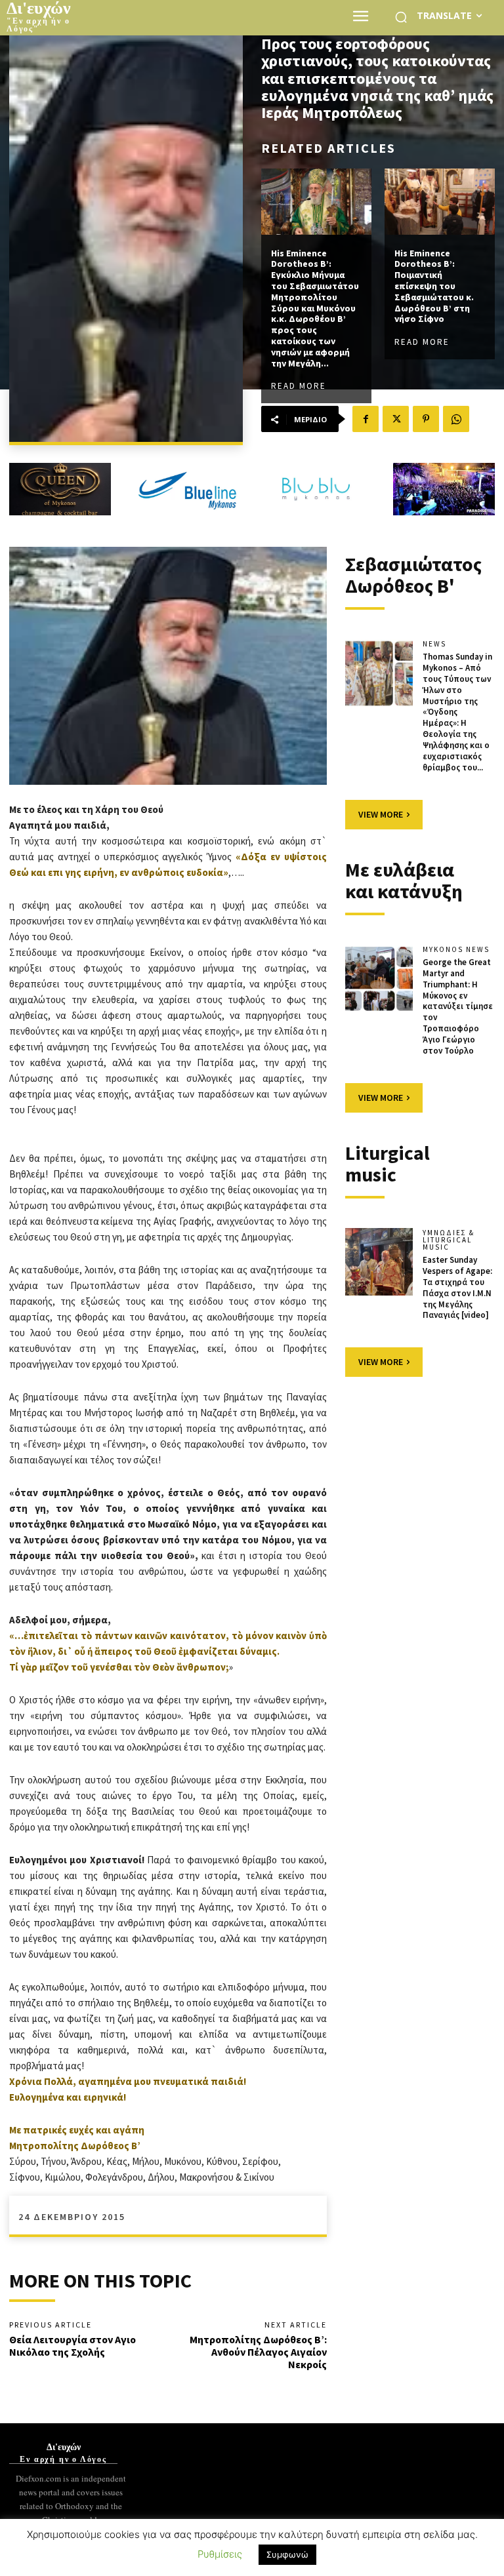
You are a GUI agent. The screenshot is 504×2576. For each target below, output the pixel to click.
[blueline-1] (188, 489)
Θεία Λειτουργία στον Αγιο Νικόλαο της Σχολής (73, 2346)
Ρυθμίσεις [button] (220, 2554)
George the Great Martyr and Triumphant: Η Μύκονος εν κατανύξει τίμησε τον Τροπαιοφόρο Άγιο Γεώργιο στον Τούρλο (458, 1006)
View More (381, 814)
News (434, 644)
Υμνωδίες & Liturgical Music (449, 1240)
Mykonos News (456, 950)
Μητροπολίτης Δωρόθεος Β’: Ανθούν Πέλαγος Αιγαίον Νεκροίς (258, 2352)
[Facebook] (366, 419)
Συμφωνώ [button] (287, 2554)
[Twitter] (396, 419)
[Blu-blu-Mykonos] (316, 489)
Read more (299, 386)
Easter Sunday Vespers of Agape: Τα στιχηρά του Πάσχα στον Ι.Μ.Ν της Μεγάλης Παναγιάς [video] (457, 1287)
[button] (401, 17)
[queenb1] (60, 489)
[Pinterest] (426, 419)
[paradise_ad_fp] (444, 489)
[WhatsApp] (456, 419)
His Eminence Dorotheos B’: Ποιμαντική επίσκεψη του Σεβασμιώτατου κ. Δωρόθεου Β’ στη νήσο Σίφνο (434, 286)
